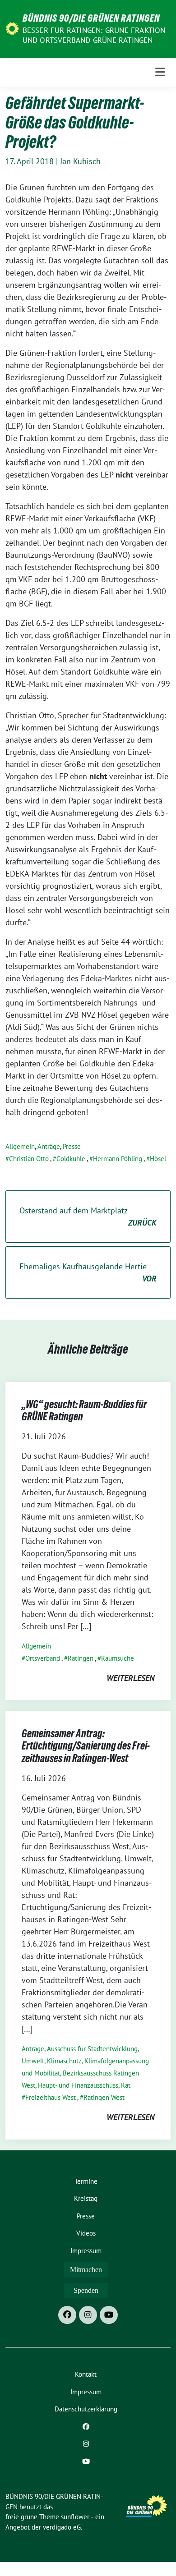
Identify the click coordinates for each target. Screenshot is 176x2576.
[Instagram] (88, 2315)
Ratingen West (104, 2097)
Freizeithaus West (51, 2097)
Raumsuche (118, 1658)
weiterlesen (130, 1678)
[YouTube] (109, 2315)
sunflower (75, 2517)
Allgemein (20, 1146)
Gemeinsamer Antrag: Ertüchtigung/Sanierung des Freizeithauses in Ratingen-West (86, 1746)
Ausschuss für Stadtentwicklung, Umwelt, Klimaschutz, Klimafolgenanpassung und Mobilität (85, 2061)
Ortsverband (43, 1658)
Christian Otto (29, 1159)
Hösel (158, 1159)
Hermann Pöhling (118, 1159)
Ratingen (81, 1658)
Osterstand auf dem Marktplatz (88, 1217)
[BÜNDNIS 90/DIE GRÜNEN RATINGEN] (12, 28)
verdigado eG (62, 2527)
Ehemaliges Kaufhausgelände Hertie (88, 1272)
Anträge (49, 1146)
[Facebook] (67, 2315)
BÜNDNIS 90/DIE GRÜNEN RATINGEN (91, 18)
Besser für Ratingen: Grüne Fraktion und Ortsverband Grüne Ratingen (94, 35)
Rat (126, 2085)
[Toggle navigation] (160, 72)
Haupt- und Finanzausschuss (78, 2085)
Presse (72, 1146)
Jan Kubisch (80, 161)
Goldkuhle (71, 1159)
